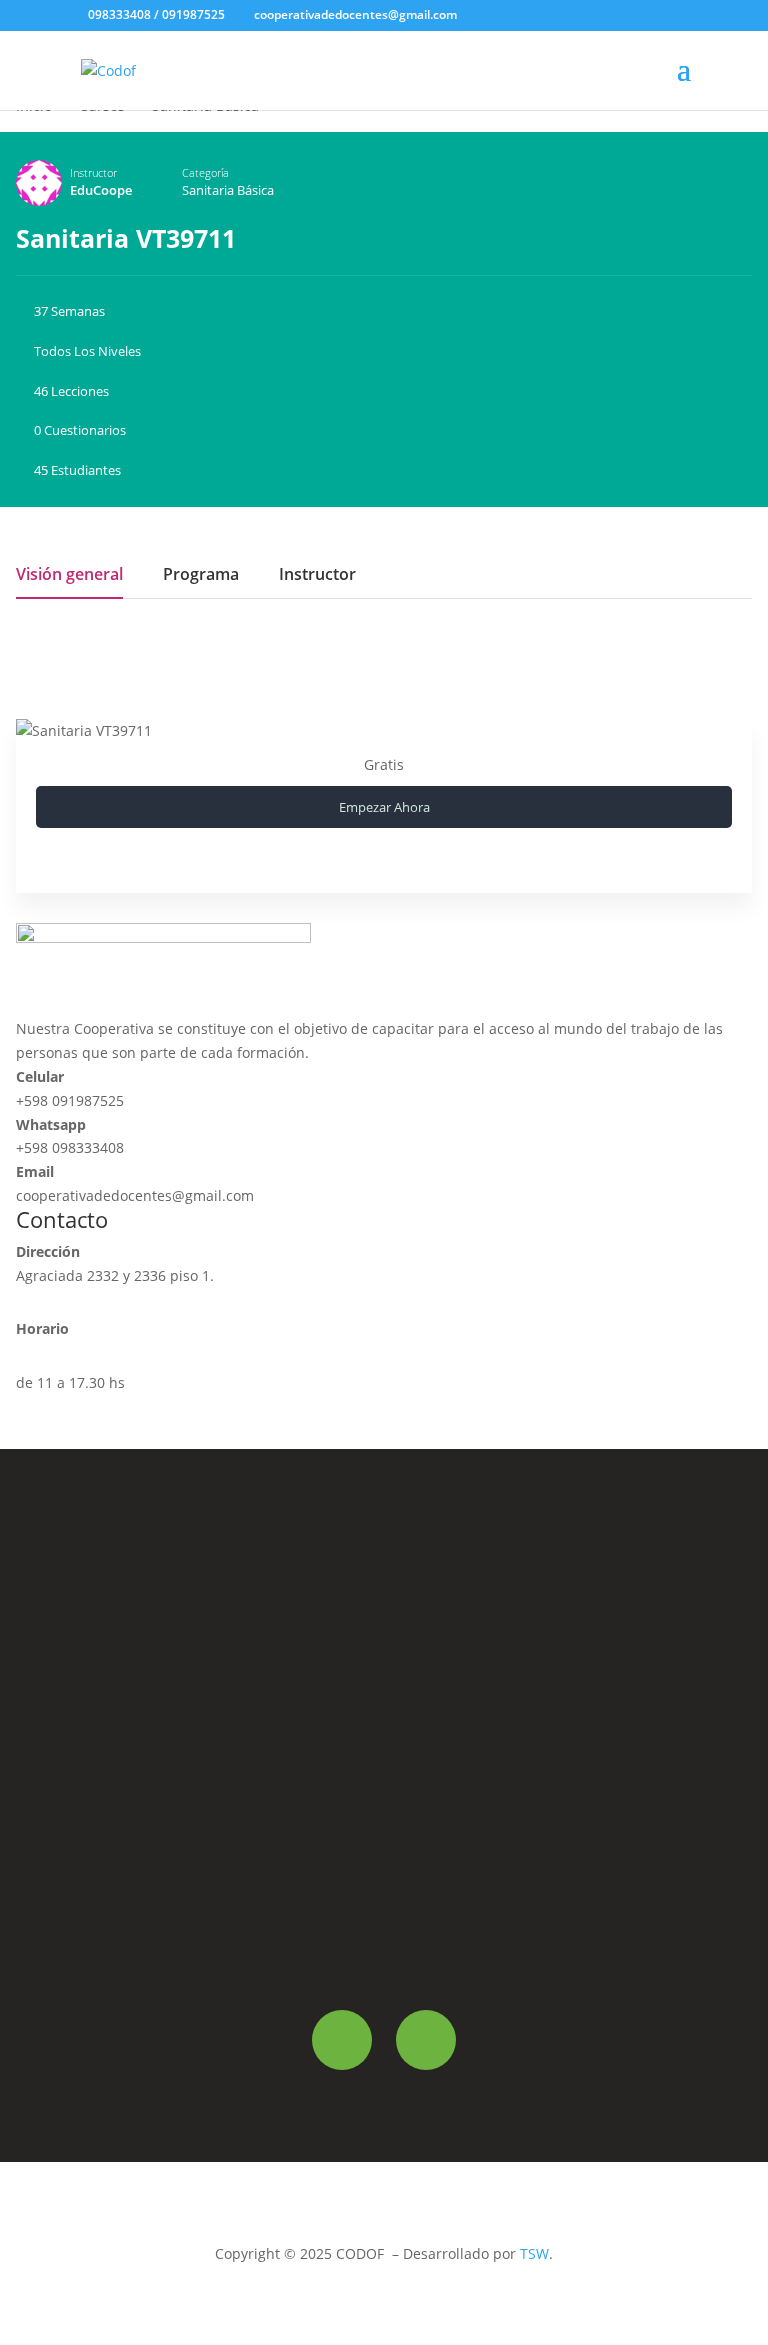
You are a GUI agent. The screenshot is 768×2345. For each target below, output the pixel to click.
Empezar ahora (384, 807)
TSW (534, 2253)
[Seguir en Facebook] (342, 2040)
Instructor (93, 172)
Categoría (205, 172)
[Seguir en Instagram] (426, 2040)
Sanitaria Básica (228, 190)
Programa (201, 576)
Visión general (69, 576)
